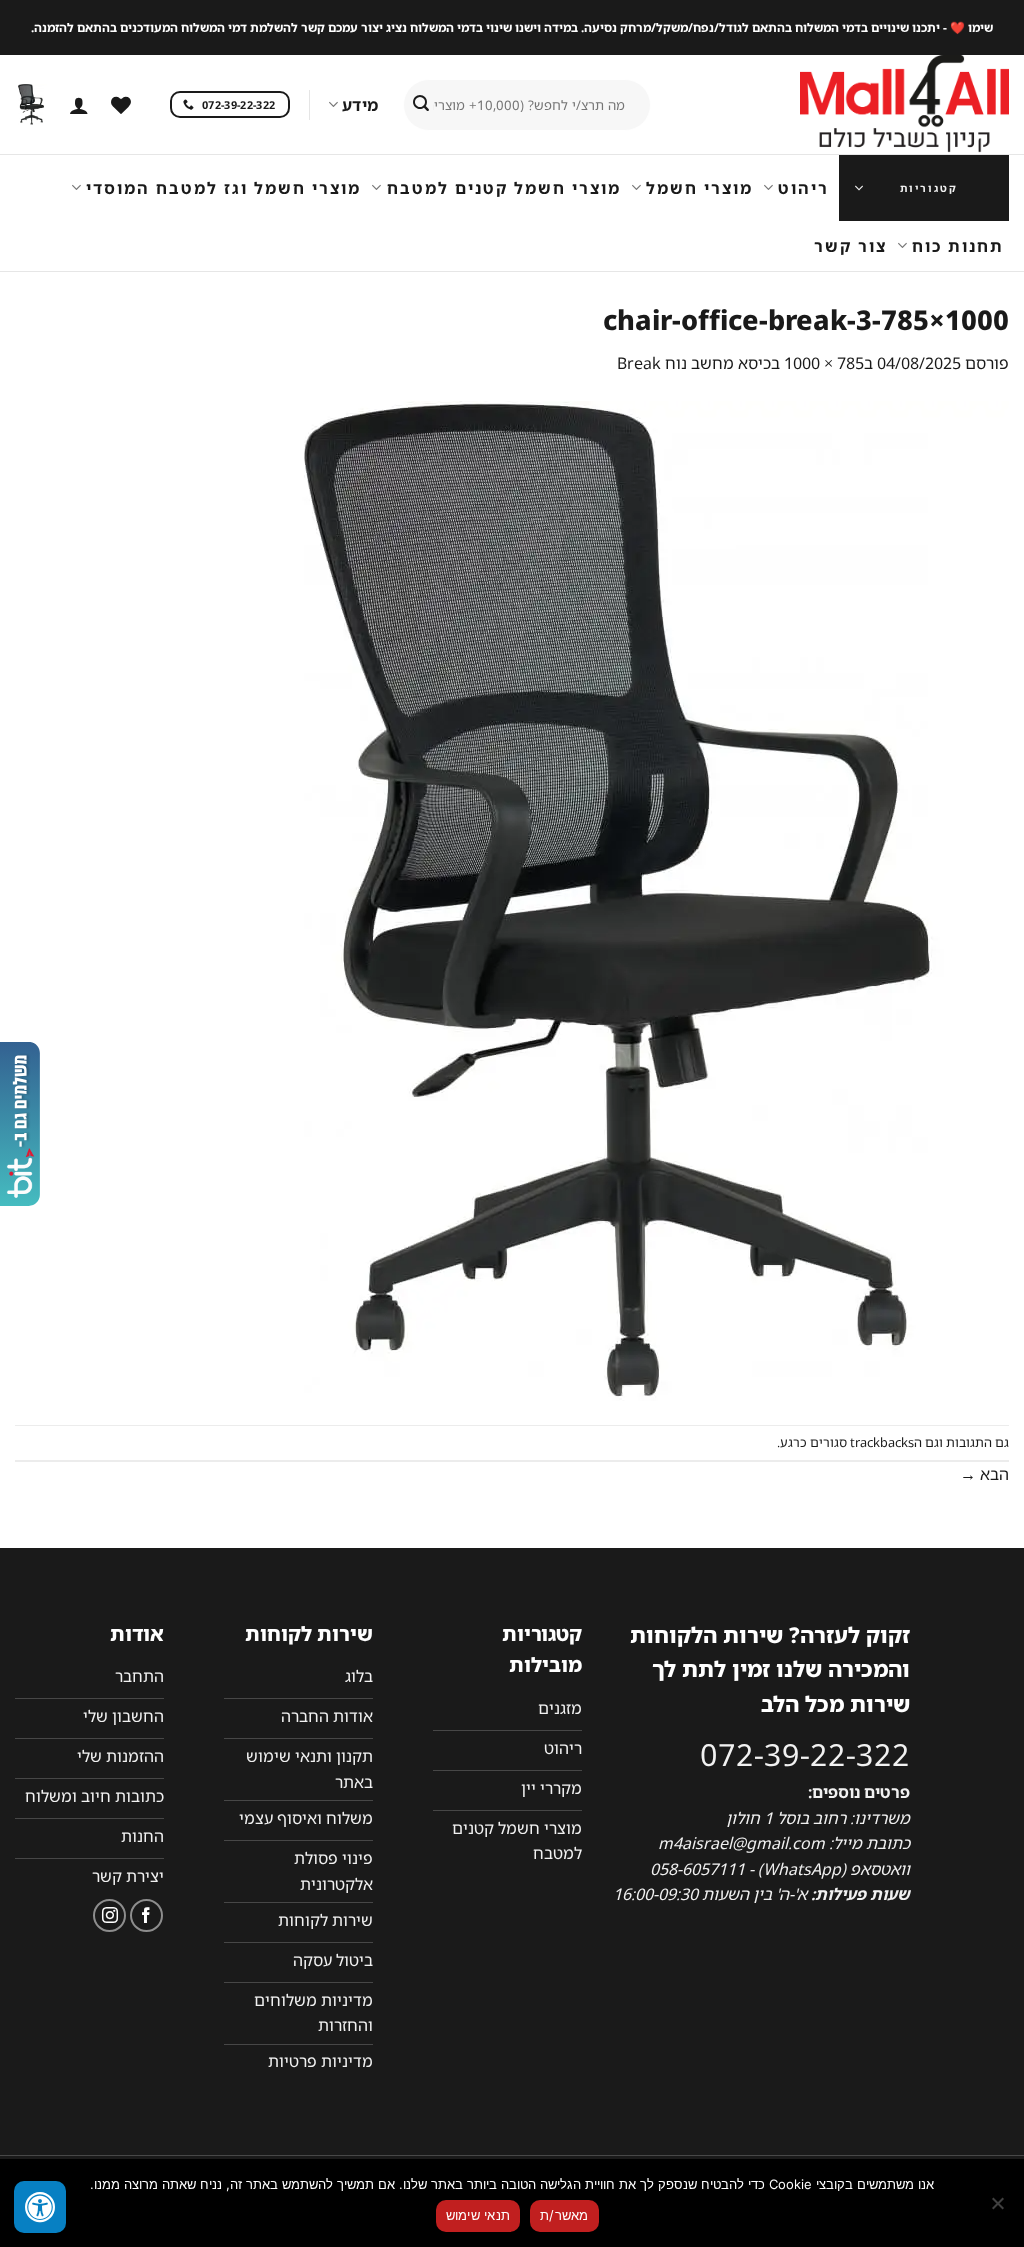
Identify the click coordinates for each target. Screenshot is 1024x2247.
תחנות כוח (958, 246)
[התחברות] (79, 105)
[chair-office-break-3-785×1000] (616, 899)
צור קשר (850, 246)
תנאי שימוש (478, 2215)
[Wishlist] (121, 105)
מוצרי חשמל (699, 188)
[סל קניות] (31, 104)
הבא (984, 1474)
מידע (360, 105)
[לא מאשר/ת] (999, 2209)
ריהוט (803, 188)
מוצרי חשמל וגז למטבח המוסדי (223, 188)
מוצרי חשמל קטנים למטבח (503, 188)
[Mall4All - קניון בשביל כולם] (864, 105)
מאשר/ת (564, 2215)
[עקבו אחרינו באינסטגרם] (109, 1915)
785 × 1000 (824, 363)
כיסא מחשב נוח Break (694, 363)
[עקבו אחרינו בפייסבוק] (146, 1915)
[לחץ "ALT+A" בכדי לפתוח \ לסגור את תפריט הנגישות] (40, 2207)
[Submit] (421, 105)
